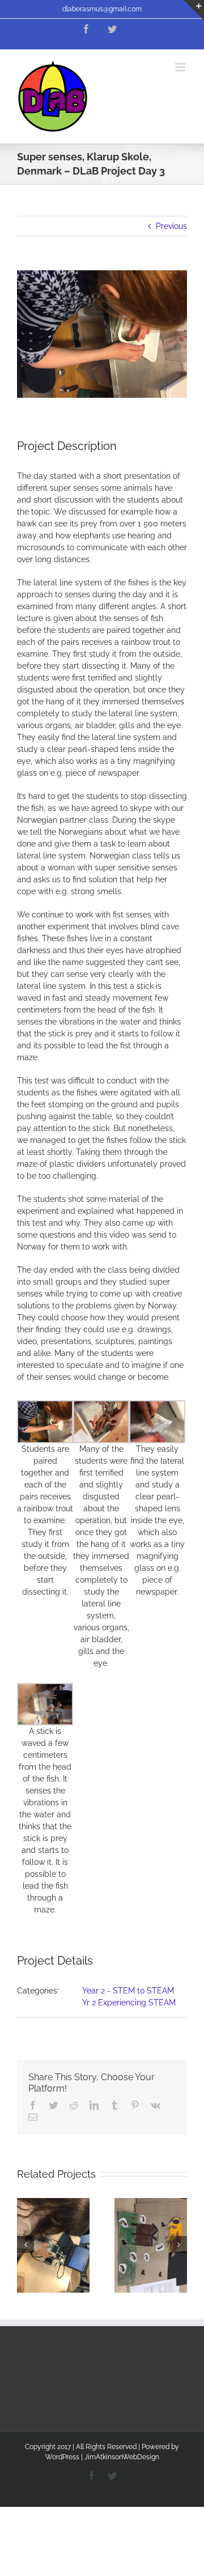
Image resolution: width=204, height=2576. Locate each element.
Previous (171, 226)
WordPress (62, 2457)
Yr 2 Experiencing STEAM (129, 2003)
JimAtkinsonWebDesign (122, 2457)
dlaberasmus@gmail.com (102, 9)
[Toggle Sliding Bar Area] (194, 10)
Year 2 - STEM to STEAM (128, 1991)
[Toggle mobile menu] (181, 67)
